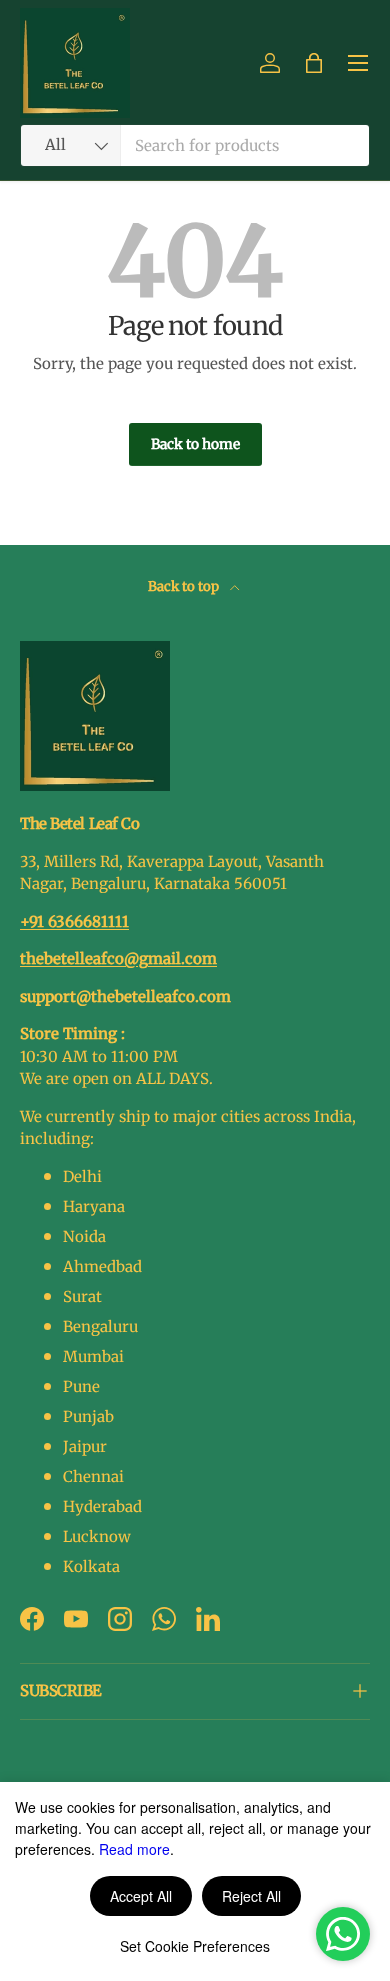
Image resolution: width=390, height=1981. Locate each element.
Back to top (185, 586)
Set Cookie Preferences (195, 1946)
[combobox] (195, 145)
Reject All (251, 1896)
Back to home (195, 444)
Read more (134, 1849)
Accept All (141, 1896)
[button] (314, 63)
